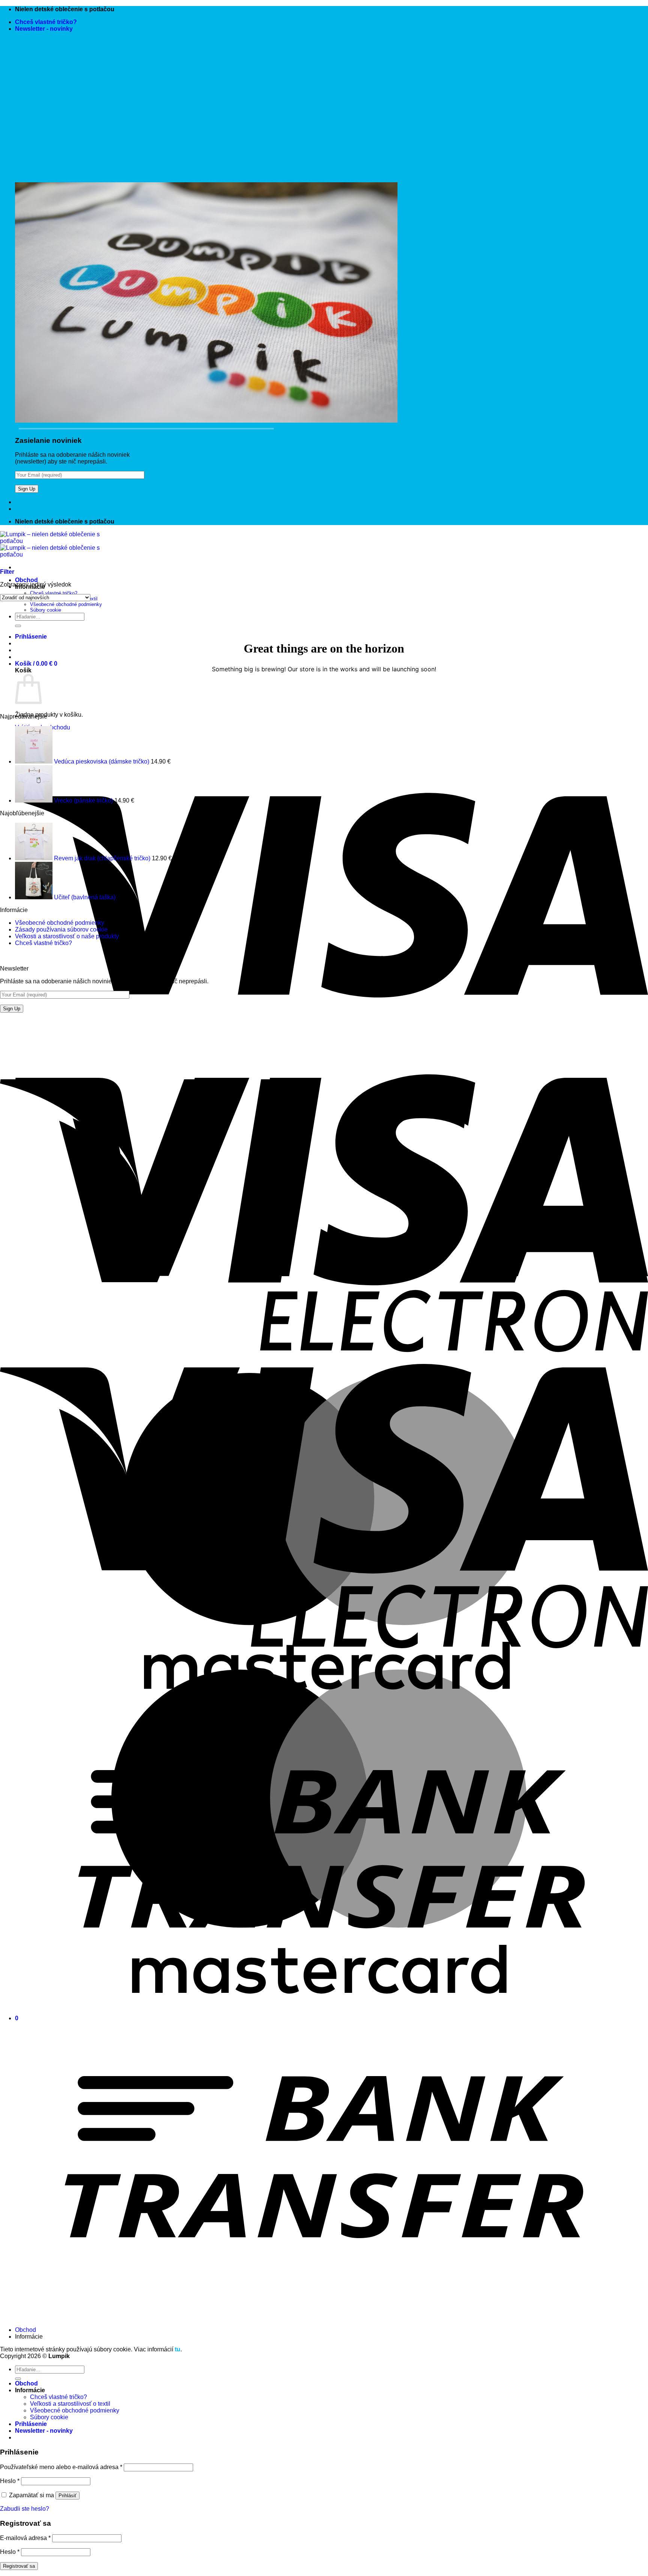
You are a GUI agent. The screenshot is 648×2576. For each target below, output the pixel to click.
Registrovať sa (19, 2566)
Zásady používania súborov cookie (61, 929)
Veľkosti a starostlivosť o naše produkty (67, 936)
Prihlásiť (67, 2496)
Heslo (10, 2481)
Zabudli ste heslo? (25, 2509)
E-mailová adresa (25, 2538)
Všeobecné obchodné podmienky (66, 604)
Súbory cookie (46, 610)
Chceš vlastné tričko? (46, 22)
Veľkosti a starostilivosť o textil (70, 2404)
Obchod (26, 580)
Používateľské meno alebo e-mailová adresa (61, 2467)
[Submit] (18, 626)
